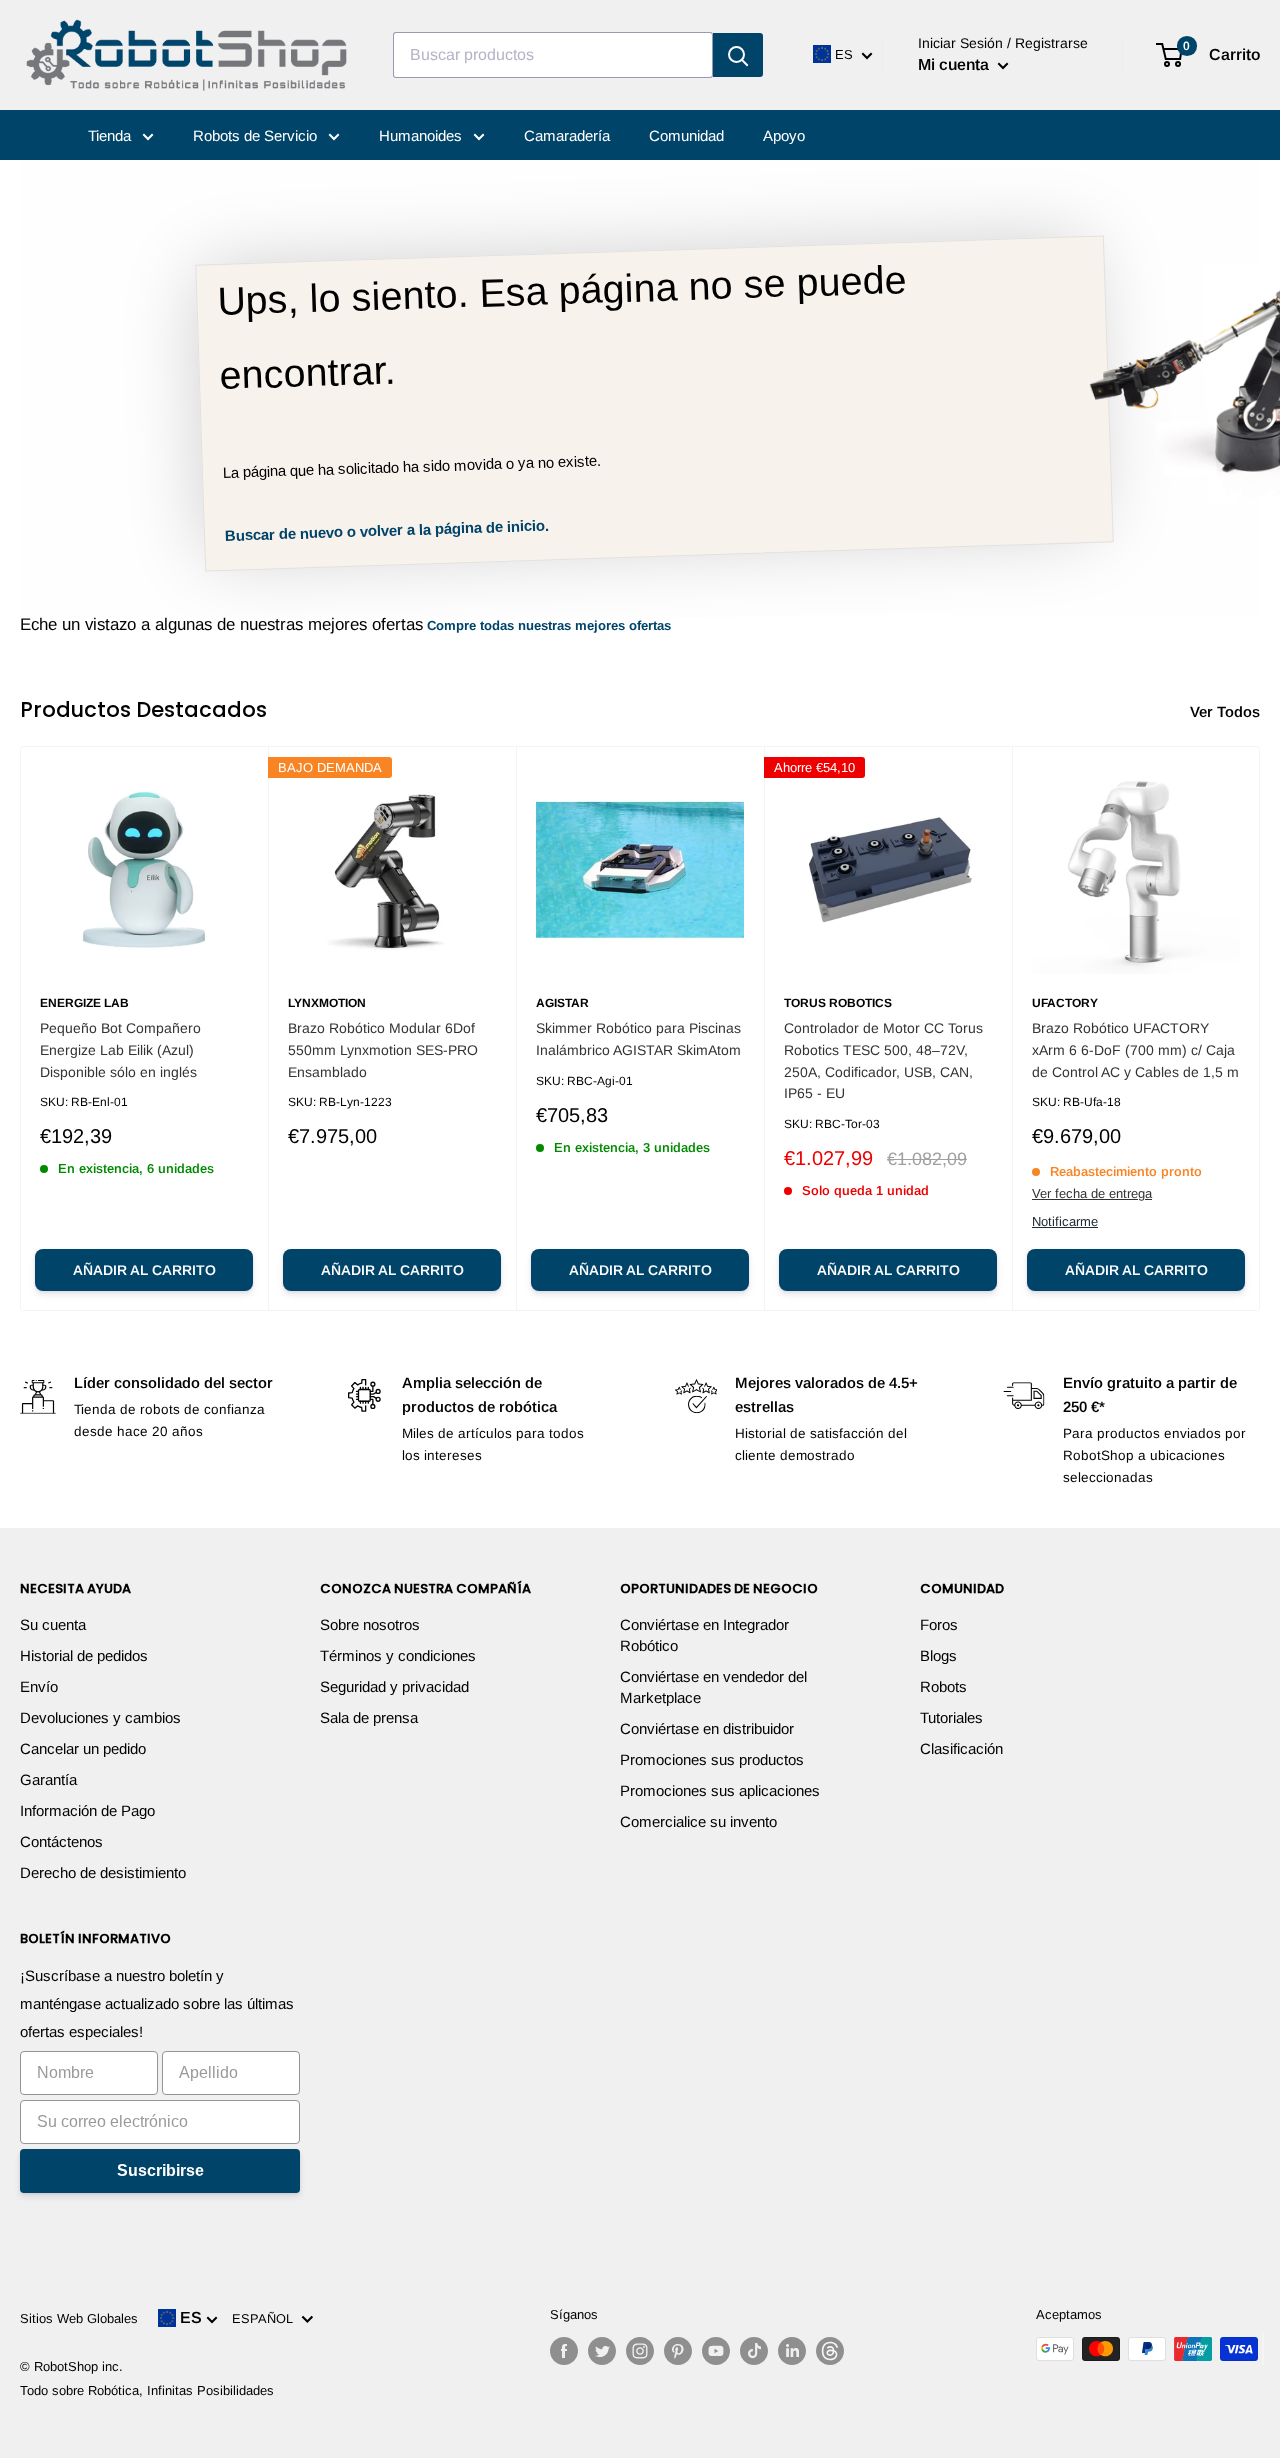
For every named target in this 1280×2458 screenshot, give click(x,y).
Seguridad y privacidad (394, 1686)
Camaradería (567, 135)
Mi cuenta (955, 64)
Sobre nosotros (370, 1624)
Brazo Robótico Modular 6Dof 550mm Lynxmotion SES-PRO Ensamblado (383, 1049)
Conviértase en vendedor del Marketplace (713, 1687)
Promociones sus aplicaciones (720, 1790)
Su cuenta (53, 1624)
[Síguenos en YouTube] (716, 2351)
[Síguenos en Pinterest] (678, 2351)
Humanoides (422, 135)
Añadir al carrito (144, 1270)
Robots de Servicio (257, 135)
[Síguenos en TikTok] (754, 2351)
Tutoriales (951, 1717)
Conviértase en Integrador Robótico (704, 1635)
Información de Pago (87, 1810)
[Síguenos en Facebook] (564, 2351)
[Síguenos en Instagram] (640, 2351)
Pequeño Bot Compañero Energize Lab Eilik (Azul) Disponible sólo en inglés (120, 1049)
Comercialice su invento (698, 1821)
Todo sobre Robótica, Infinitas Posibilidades (147, 2390)
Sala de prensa (369, 1717)
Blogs (938, 1655)
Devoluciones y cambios (100, 1717)
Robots (943, 1686)
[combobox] (553, 55)
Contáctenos (61, 1841)
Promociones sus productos (712, 1759)
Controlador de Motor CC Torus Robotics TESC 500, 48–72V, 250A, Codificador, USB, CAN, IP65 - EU (883, 1060)
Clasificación (961, 1748)
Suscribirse (160, 2170)
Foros (939, 1624)
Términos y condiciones (398, 1655)
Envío (39, 1686)
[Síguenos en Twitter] (602, 2351)
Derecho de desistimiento (103, 1872)
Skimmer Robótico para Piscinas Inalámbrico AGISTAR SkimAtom (638, 1039)
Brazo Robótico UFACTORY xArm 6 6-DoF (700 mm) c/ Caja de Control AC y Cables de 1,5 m (1135, 1049)
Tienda (111, 135)
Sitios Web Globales (79, 2318)
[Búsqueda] (738, 55)
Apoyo (784, 135)
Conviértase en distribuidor (707, 1728)
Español (266, 2318)
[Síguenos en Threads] (830, 2351)
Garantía (48, 1779)
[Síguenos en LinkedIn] (792, 2351)
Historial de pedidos (84, 1655)
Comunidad (686, 135)
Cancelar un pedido (83, 1748)
